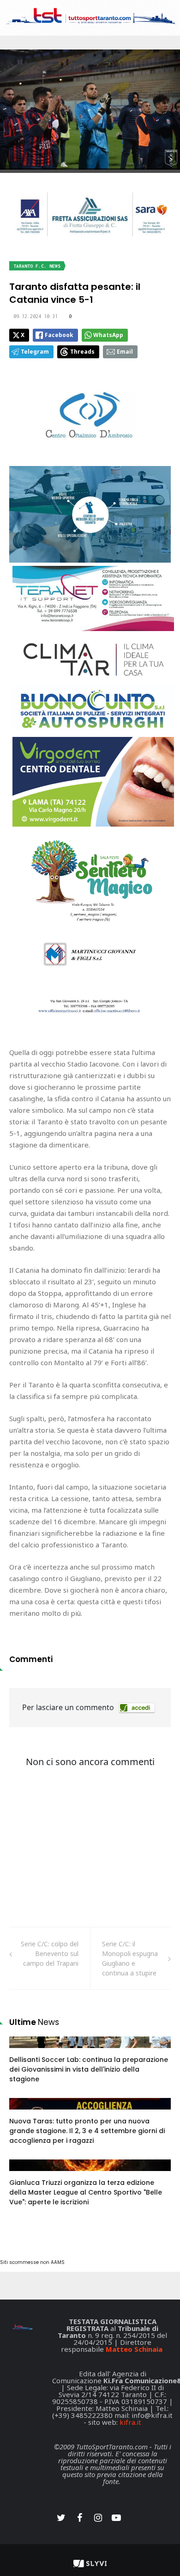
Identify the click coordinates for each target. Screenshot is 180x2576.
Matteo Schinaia (134, 2349)
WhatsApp (108, 335)
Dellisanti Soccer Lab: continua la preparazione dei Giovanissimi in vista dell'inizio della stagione (89, 2069)
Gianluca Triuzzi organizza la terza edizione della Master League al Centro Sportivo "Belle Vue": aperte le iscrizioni (86, 2192)
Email (125, 352)
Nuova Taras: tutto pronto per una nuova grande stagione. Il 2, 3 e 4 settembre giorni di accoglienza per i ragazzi (87, 2131)
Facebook (59, 335)
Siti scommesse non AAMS (32, 2262)
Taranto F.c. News (37, 266)
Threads (82, 352)
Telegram (35, 352)
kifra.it (130, 2422)
